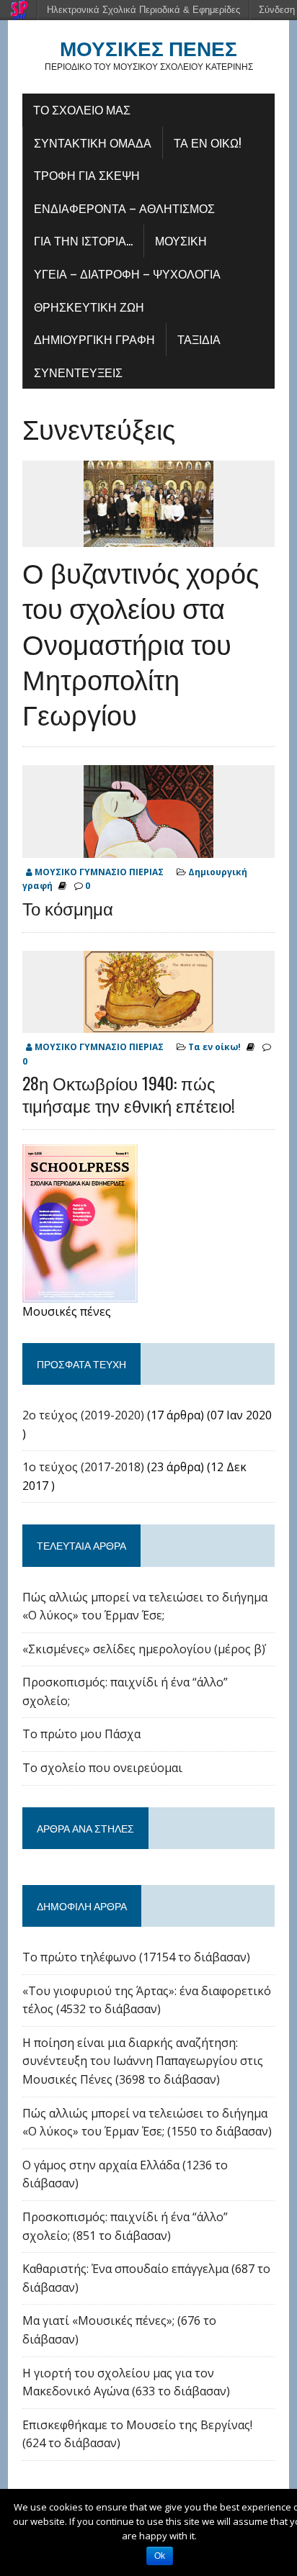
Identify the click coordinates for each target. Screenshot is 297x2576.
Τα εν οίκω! (208, 143)
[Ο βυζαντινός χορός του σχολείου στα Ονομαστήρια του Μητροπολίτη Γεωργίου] (148, 537)
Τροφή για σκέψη (87, 175)
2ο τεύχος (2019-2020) (83, 1415)
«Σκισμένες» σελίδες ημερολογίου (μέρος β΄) (144, 1649)
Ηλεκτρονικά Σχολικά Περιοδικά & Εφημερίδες (143, 10)
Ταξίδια (199, 339)
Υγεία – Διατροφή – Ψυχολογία (127, 274)
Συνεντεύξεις (78, 372)
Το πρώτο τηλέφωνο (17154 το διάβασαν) (136, 1957)
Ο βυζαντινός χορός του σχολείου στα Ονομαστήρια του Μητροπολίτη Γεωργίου (141, 643)
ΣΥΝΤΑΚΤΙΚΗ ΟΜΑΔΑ (93, 143)
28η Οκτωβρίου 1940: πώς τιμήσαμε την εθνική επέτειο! (129, 1094)
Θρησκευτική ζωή (89, 307)
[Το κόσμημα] (148, 849)
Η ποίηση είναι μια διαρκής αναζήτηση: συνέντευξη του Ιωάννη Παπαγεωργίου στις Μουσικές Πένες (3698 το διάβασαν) (143, 2061)
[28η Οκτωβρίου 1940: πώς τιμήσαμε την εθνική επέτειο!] (148, 1023)
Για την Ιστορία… (83, 240)
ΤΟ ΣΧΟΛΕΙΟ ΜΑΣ (82, 109)
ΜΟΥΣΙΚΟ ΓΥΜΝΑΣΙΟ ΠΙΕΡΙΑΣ (99, 872)
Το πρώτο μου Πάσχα (81, 1734)
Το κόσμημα (68, 908)
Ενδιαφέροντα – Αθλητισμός (124, 208)
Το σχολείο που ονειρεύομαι (102, 1768)
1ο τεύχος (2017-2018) (83, 1467)
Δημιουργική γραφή (94, 339)
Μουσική (181, 240)
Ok (160, 2556)
